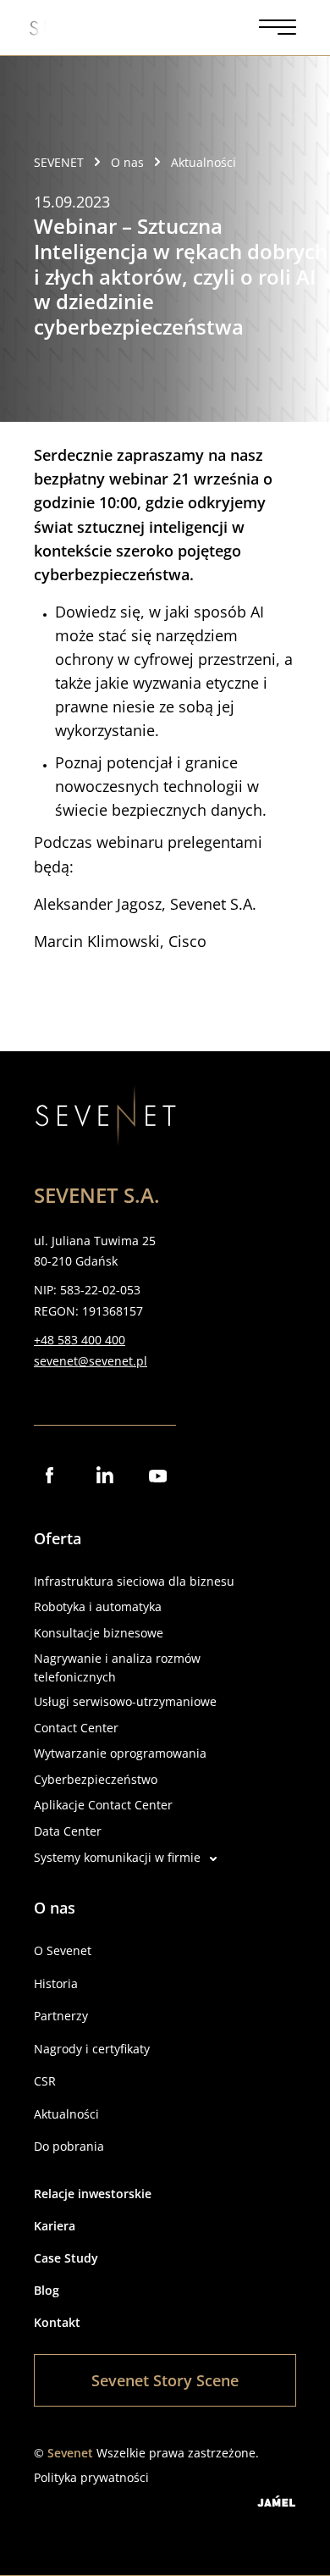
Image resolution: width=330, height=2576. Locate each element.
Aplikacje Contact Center (103, 1805)
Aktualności (66, 2114)
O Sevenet (63, 1950)
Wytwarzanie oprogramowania (120, 1753)
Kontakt (57, 2322)
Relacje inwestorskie (93, 2194)
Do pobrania (69, 2146)
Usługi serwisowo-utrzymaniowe (125, 1701)
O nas (55, 1908)
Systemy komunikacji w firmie (117, 1857)
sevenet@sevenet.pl (91, 1361)
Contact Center (76, 1728)
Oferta (58, 1538)
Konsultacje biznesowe (99, 1633)
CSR (45, 2081)
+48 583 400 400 (80, 1340)
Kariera (55, 2226)
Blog (47, 2290)
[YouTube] (159, 1476)
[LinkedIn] (105, 1476)
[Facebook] (51, 1476)
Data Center (68, 1831)
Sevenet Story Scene (165, 2380)
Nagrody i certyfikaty (92, 2049)
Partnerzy (61, 2016)
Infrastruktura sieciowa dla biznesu (134, 1581)
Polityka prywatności (91, 2477)
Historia (56, 1983)
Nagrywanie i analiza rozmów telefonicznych (117, 1667)
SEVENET (59, 162)
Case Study (66, 2258)
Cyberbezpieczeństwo (96, 1779)
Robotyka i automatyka (98, 1607)
